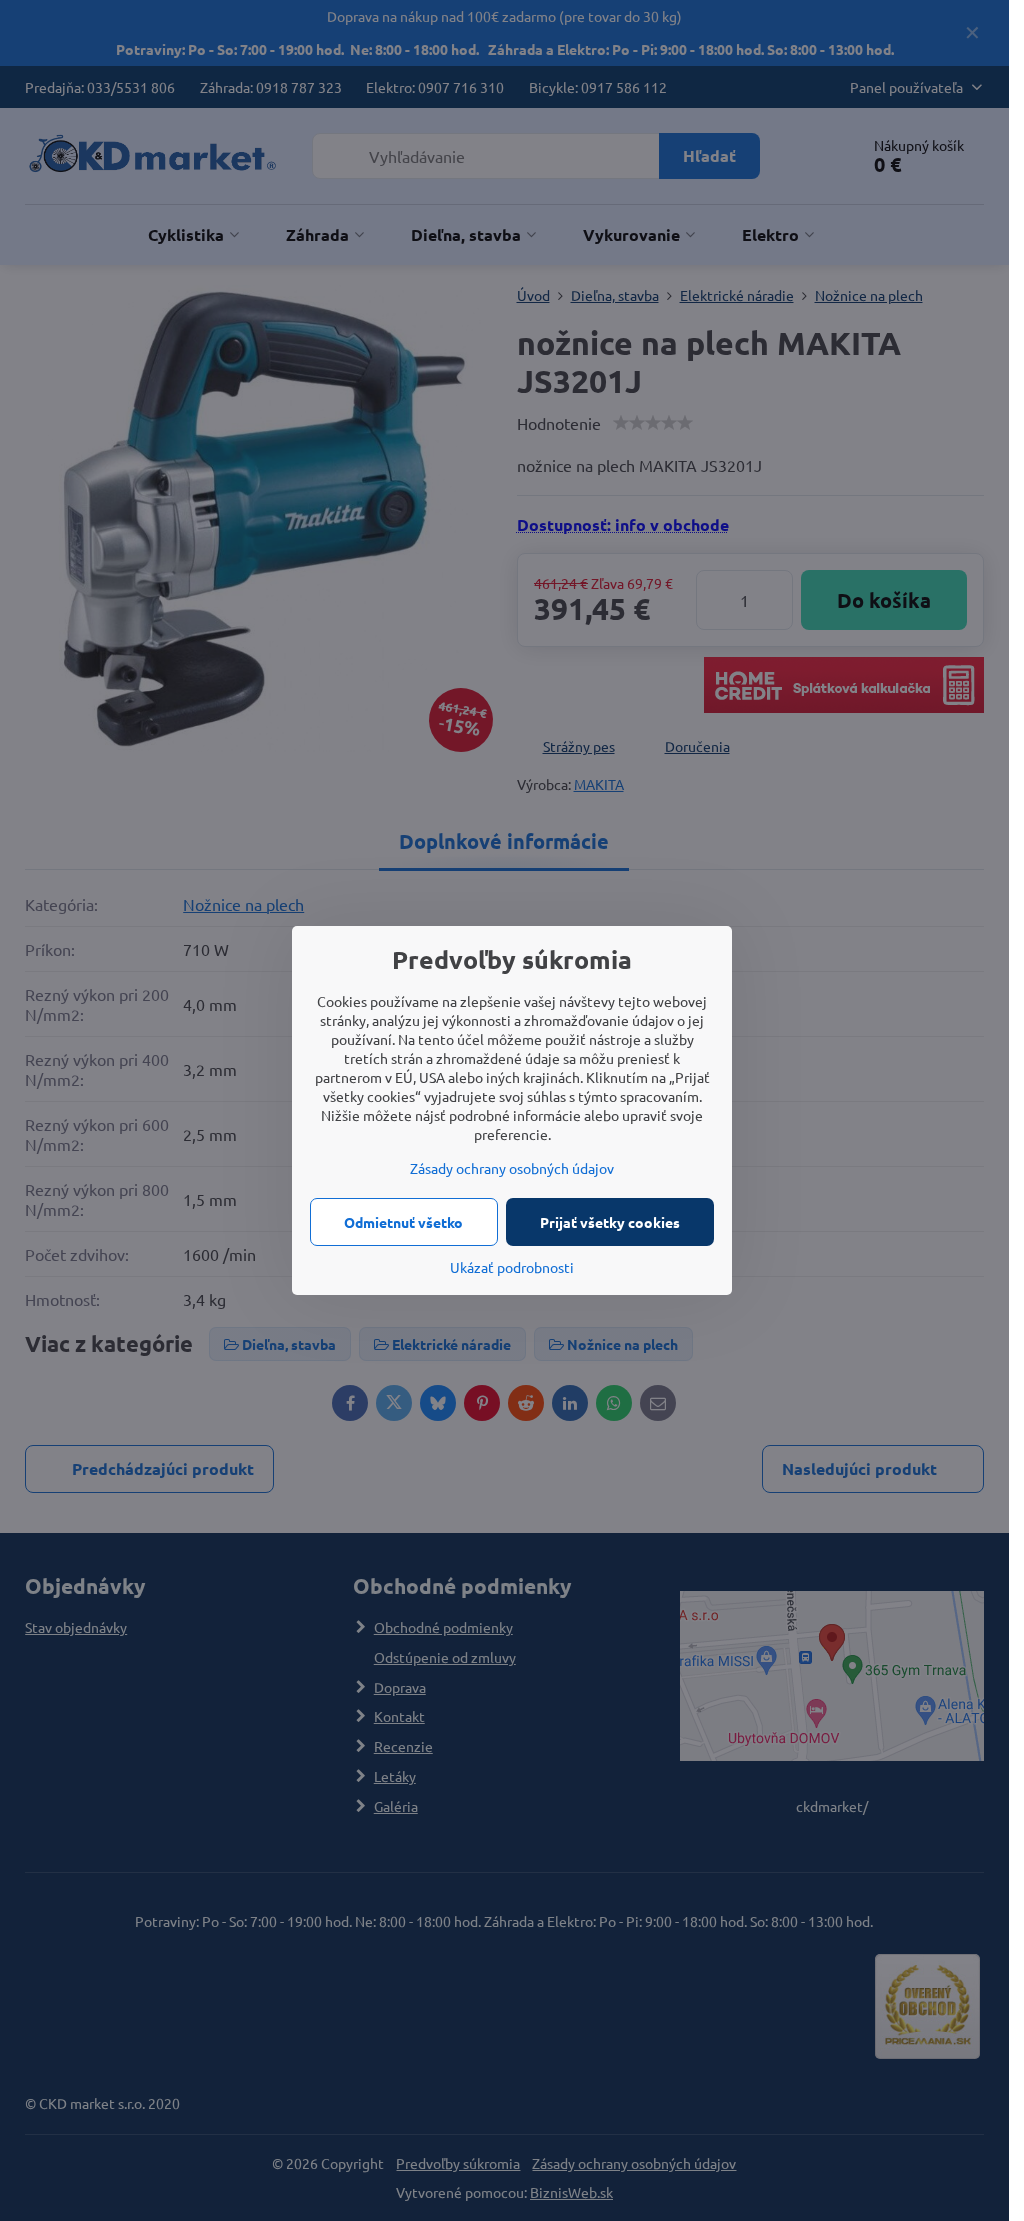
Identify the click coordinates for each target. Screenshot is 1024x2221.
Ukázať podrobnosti (512, 1267)
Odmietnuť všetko (403, 1222)
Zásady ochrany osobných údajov (512, 1168)
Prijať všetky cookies (610, 1222)
